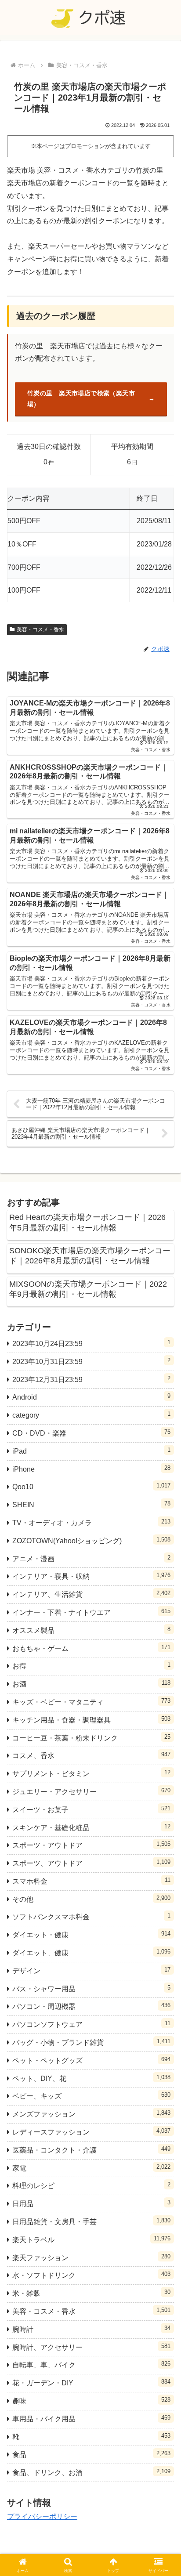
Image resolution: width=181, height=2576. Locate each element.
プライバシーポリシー (42, 2516)
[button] (163, 1640)
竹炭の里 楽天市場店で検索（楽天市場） (81, 399)
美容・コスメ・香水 (40, 630)
